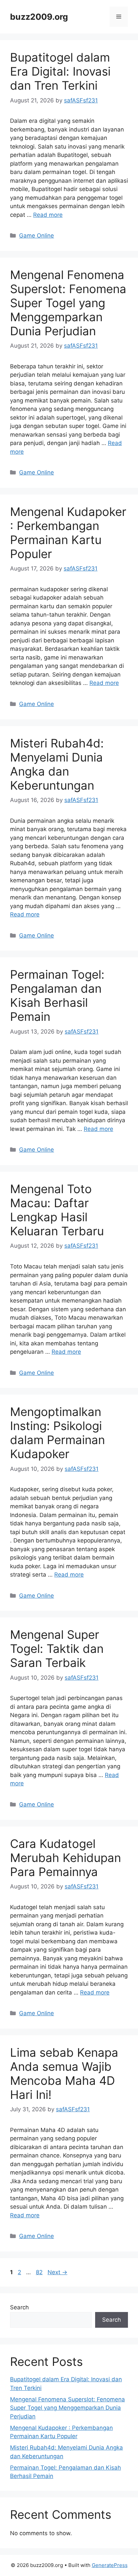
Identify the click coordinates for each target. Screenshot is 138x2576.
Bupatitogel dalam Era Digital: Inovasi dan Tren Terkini (60, 71)
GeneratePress (110, 2565)
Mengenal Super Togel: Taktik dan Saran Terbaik (57, 1649)
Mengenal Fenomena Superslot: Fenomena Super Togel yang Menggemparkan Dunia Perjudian (68, 303)
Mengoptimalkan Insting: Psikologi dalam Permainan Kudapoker (57, 1433)
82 (40, 2272)
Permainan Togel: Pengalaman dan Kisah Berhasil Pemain (57, 995)
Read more (48, 215)
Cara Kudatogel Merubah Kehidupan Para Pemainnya (65, 1858)
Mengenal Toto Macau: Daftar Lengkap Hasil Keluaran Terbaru (57, 1210)
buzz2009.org (39, 17)
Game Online (37, 236)
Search (19, 2307)
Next (57, 2272)
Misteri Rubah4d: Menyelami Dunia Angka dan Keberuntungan (57, 764)
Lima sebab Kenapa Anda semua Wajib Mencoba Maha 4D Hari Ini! (64, 2073)
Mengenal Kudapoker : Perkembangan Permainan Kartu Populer (68, 533)
